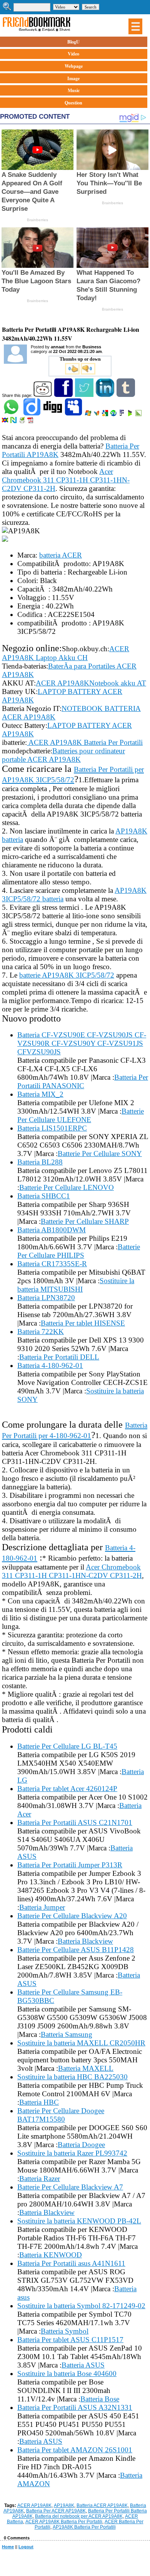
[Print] (22, 422)
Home (8, 2547)
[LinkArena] (139, 415)
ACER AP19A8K (34, 2505)
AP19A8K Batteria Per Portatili (84, 2527)
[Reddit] (43, 395)
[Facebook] (64, 395)
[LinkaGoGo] (6, 422)
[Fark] (122, 415)
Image (73, 78)
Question (73, 103)
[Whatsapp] (12, 415)
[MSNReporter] (97, 415)
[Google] (106, 415)
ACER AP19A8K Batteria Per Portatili (64, 2522)
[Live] (89, 415)
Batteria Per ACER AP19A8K (56, 2511)
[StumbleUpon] (114, 415)
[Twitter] (85, 395)
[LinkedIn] (106, 395)
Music (74, 90)
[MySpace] (74, 415)
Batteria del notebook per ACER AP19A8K (79, 2516)
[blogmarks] (131, 415)
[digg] (53, 415)
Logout (26, 2547)
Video (73, 54)
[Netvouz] (14, 422)
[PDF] (31, 422)
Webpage (74, 66)
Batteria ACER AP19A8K (102, 2505)
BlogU (73, 42)
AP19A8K (64, 2505)
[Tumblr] (126, 395)
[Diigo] (32, 415)
